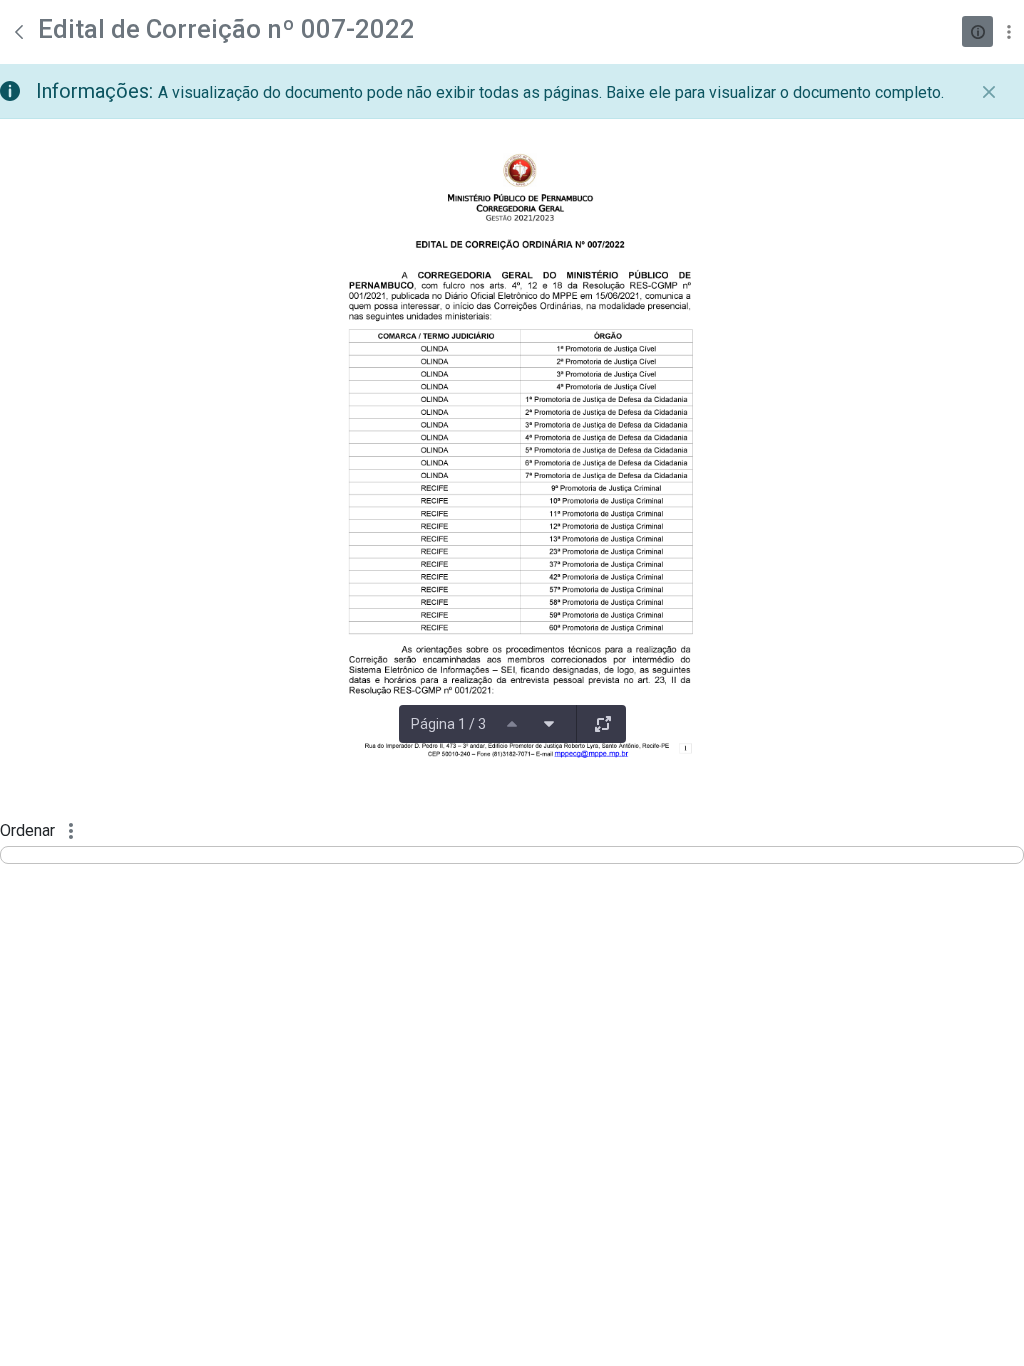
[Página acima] (512, 724)
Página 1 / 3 (448, 724)
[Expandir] (603, 724)
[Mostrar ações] (1008, 31)
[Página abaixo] (549, 724)
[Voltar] (19, 32)
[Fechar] (989, 92)
